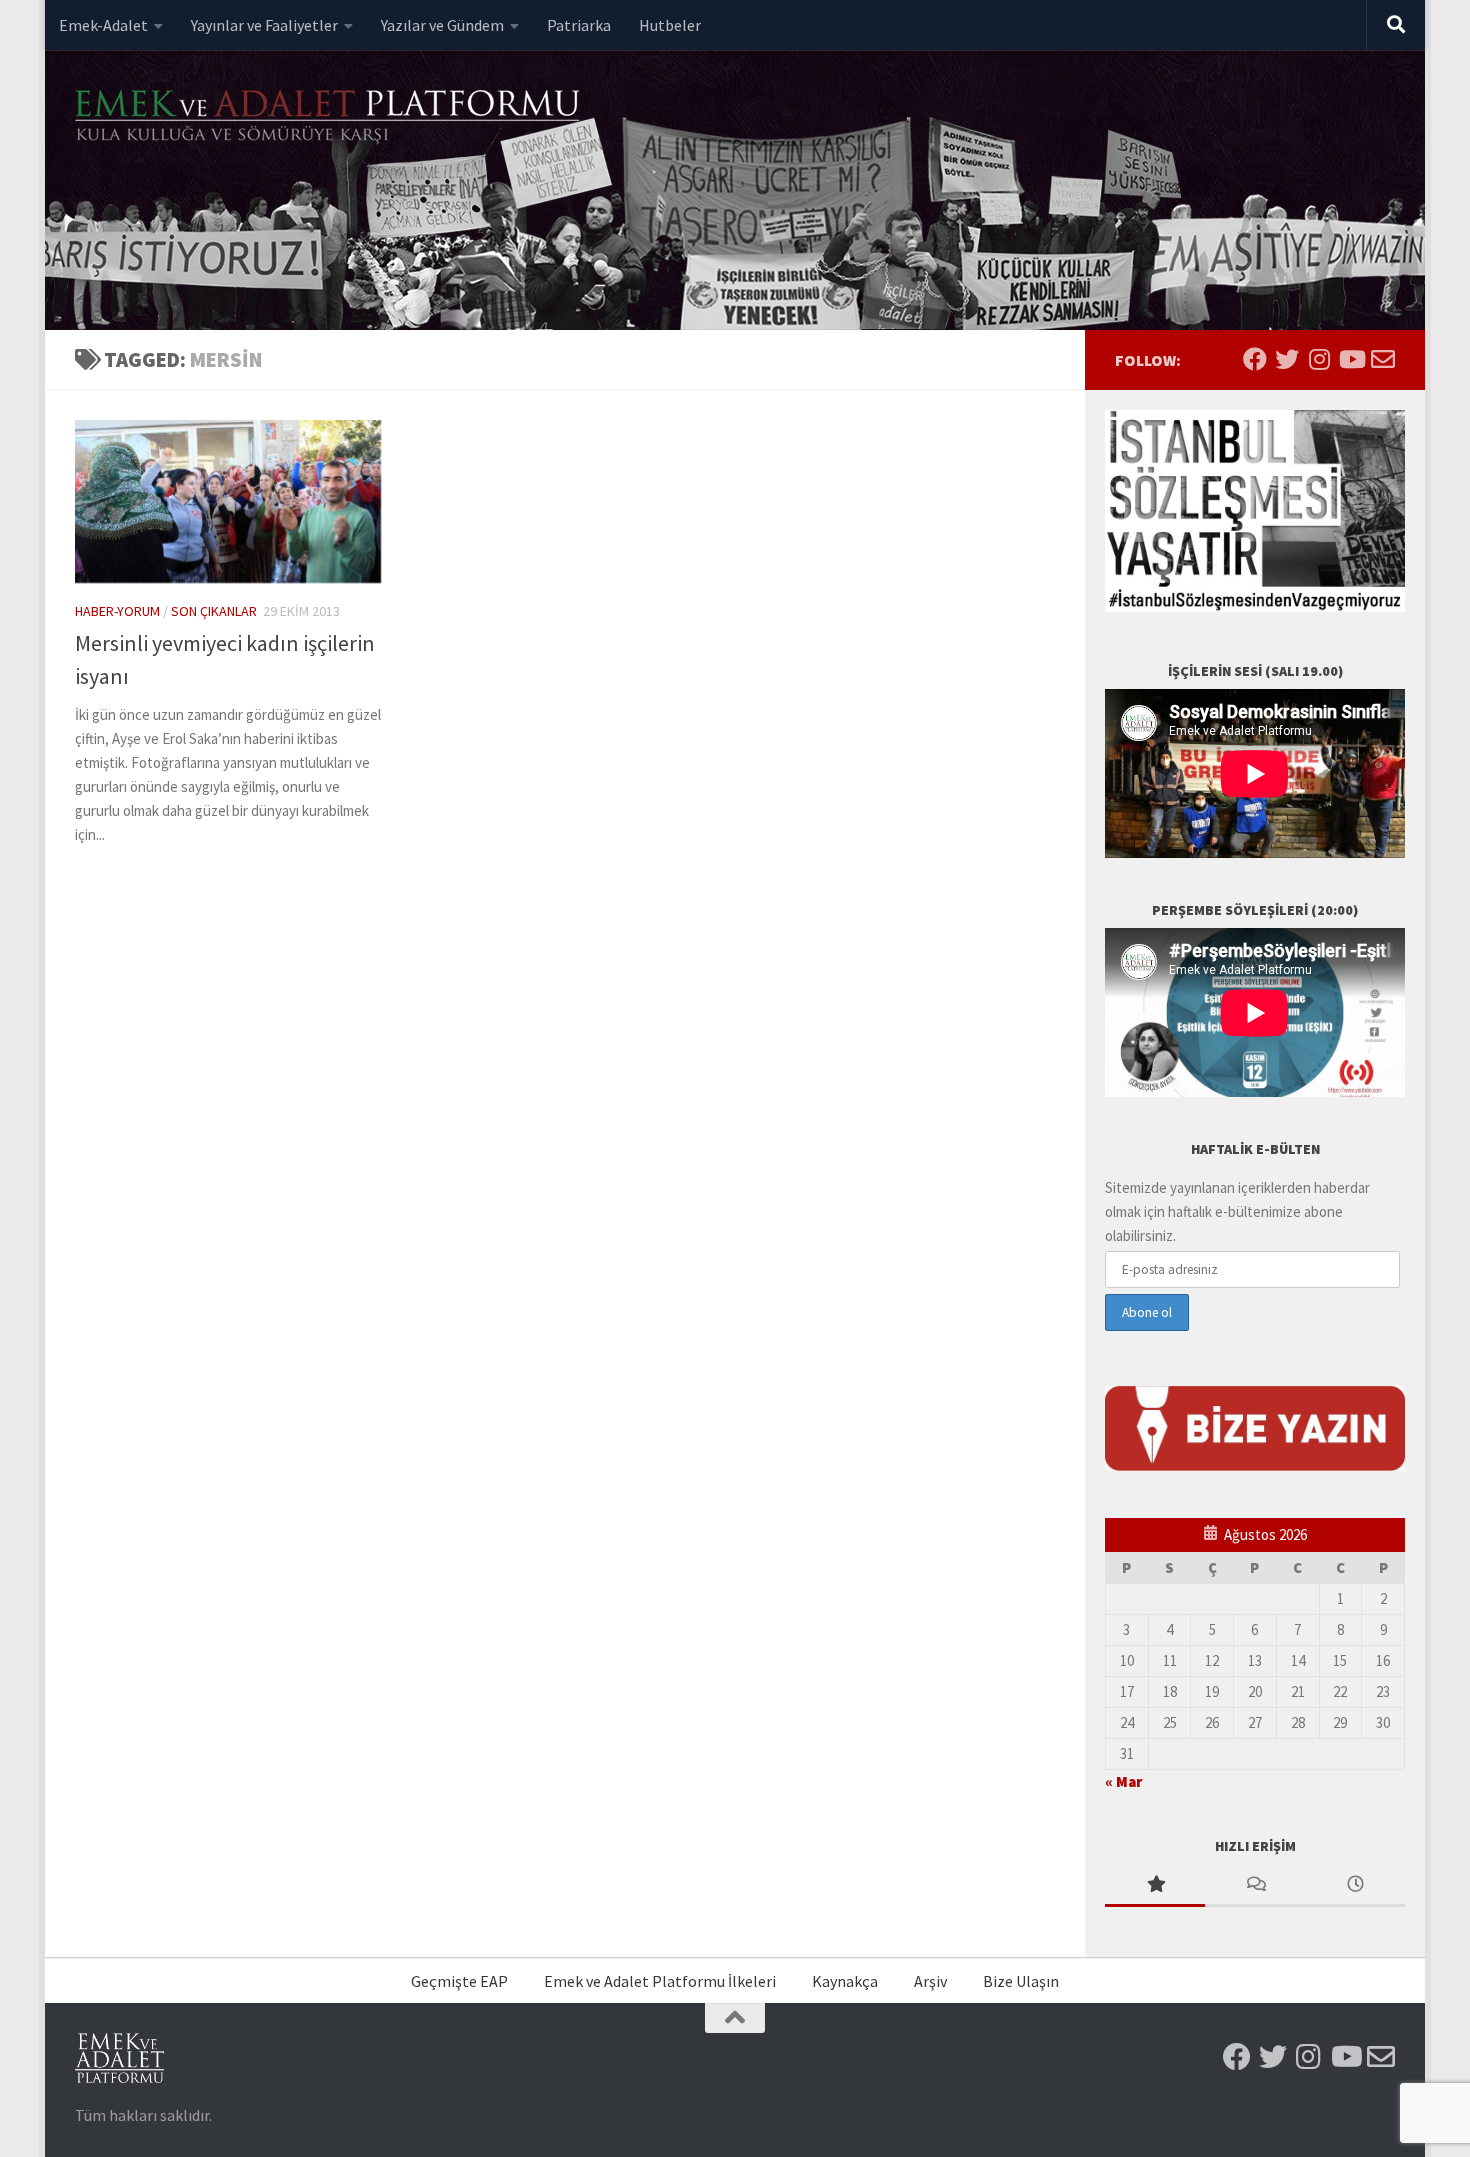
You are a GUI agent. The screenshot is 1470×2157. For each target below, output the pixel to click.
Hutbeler (670, 25)
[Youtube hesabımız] (1351, 359)
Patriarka (579, 25)
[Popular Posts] (1155, 1885)
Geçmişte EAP (459, 1981)
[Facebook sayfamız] (1255, 359)
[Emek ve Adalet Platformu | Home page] (330, 117)
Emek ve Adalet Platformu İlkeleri (660, 1981)
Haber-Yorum (117, 611)
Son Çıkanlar (214, 611)
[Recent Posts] (1355, 1885)
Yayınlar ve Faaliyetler (264, 25)
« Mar (1123, 1781)
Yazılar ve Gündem (442, 25)
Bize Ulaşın (1021, 1981)
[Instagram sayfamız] (1319, 359)
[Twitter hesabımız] (1287, 359)
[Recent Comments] (1255, 1885)
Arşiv (930, 1981)
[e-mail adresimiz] (1383, 359)
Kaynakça (845, 1981)
